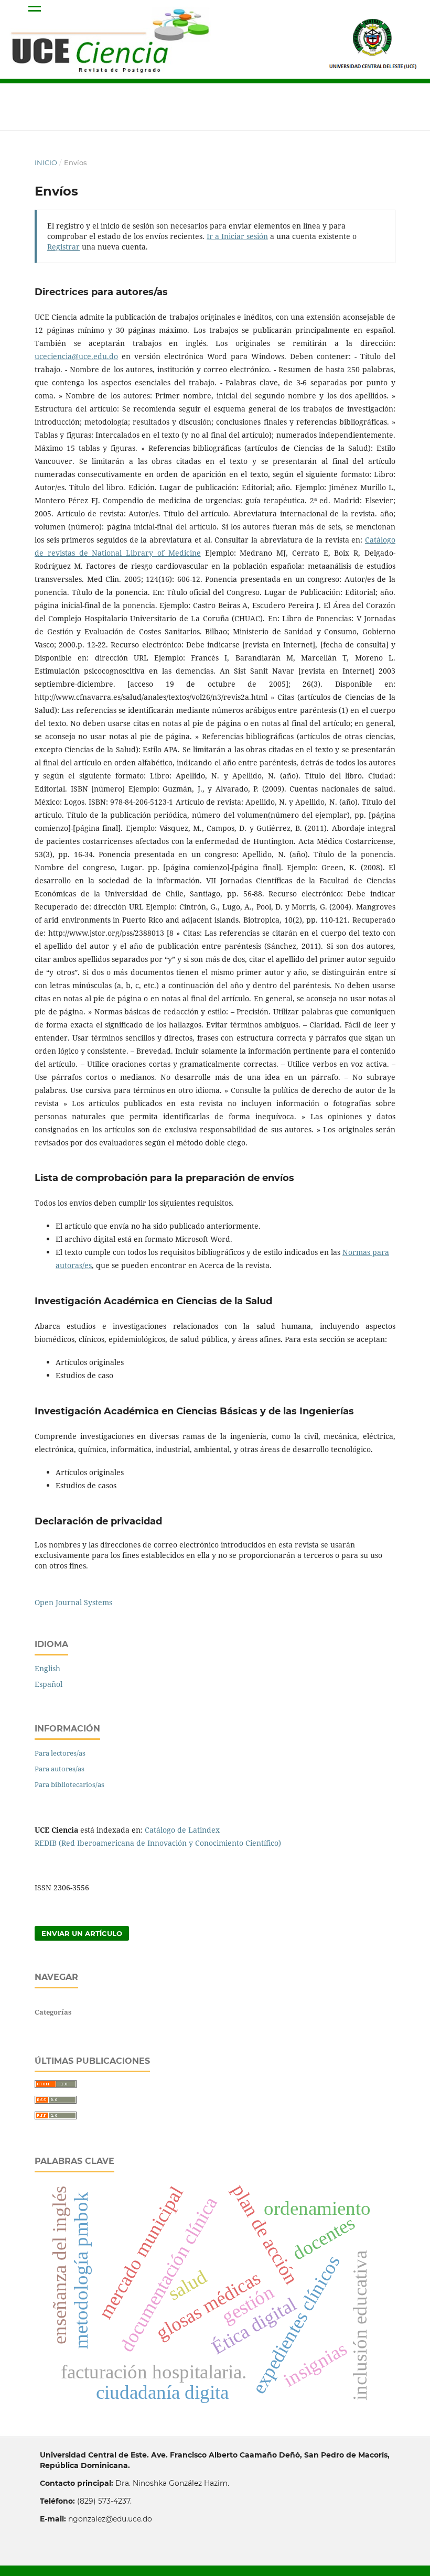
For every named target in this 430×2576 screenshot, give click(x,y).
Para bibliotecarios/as (69, 1784)
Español (49, 1684)
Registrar (63, 247)
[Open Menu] (35, 10)
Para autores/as (60, 1769)
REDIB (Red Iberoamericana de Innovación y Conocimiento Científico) (158, 1843)
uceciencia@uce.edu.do (76, 356)
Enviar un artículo (82, 1933)
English (47, 1668)
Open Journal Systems (73, 1602)
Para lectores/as (60, 1753)
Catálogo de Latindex (182, 1830)
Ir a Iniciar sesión (237, 236)
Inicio (46, 163)
